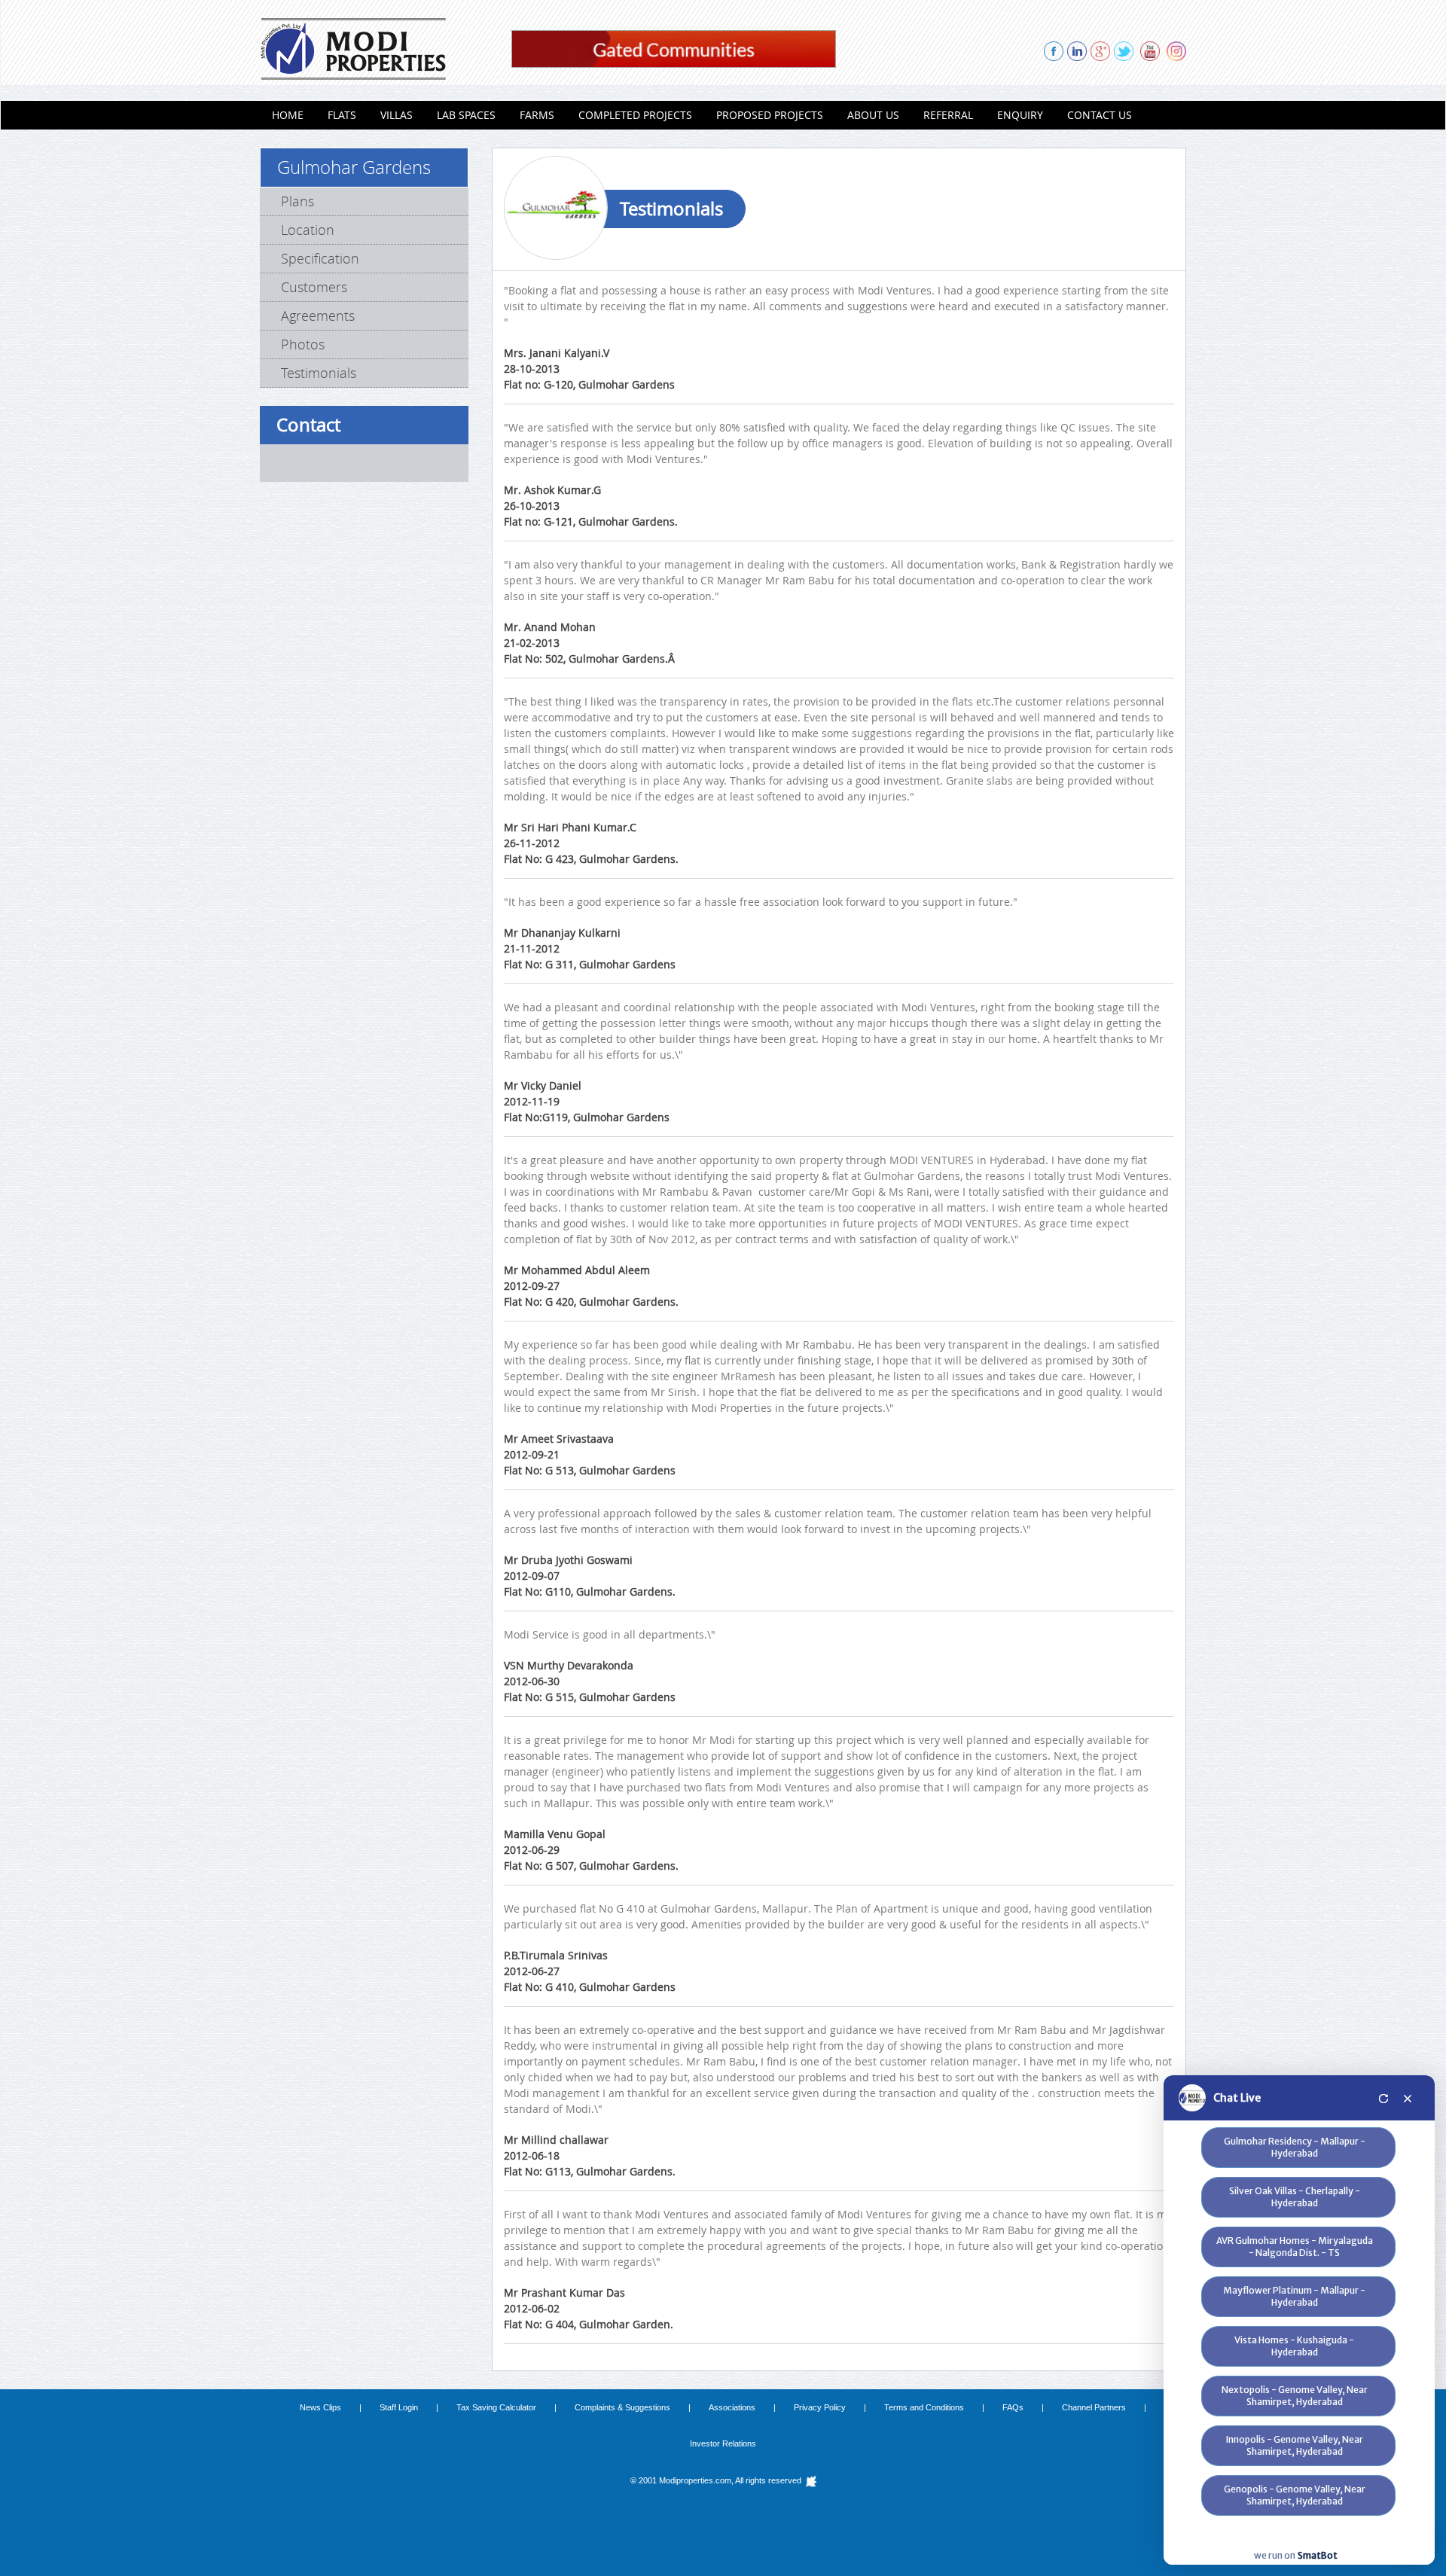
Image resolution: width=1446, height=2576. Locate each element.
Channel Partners (1094, 2407)
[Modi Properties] (353, 47)
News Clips (320, 2407)
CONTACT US (1100, 115)
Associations (732, 2407)
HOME (288, 115)
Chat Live (1237, 2098)
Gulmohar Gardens (354, 167)
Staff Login (399, 2407)
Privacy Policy (820, 2407)
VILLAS (397, 115)
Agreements (318, 316)
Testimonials (319, 373)
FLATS (342, 115)
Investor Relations (723, 2443)
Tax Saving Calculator (496, 2407)
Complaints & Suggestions (622, 2407)
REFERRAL (948, 115)
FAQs (1013, 2407)
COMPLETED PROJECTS (635, 115)
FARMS (537, 115)
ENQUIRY (1020, 115)
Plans (297, 201)
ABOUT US (873, 115)
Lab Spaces (466, 115)
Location (308, 230)
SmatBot (1318, 2555)
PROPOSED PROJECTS (770, 115)
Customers (314, 287)
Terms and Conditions (924, 2407)
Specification (320, 258)
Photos (303, 344)
